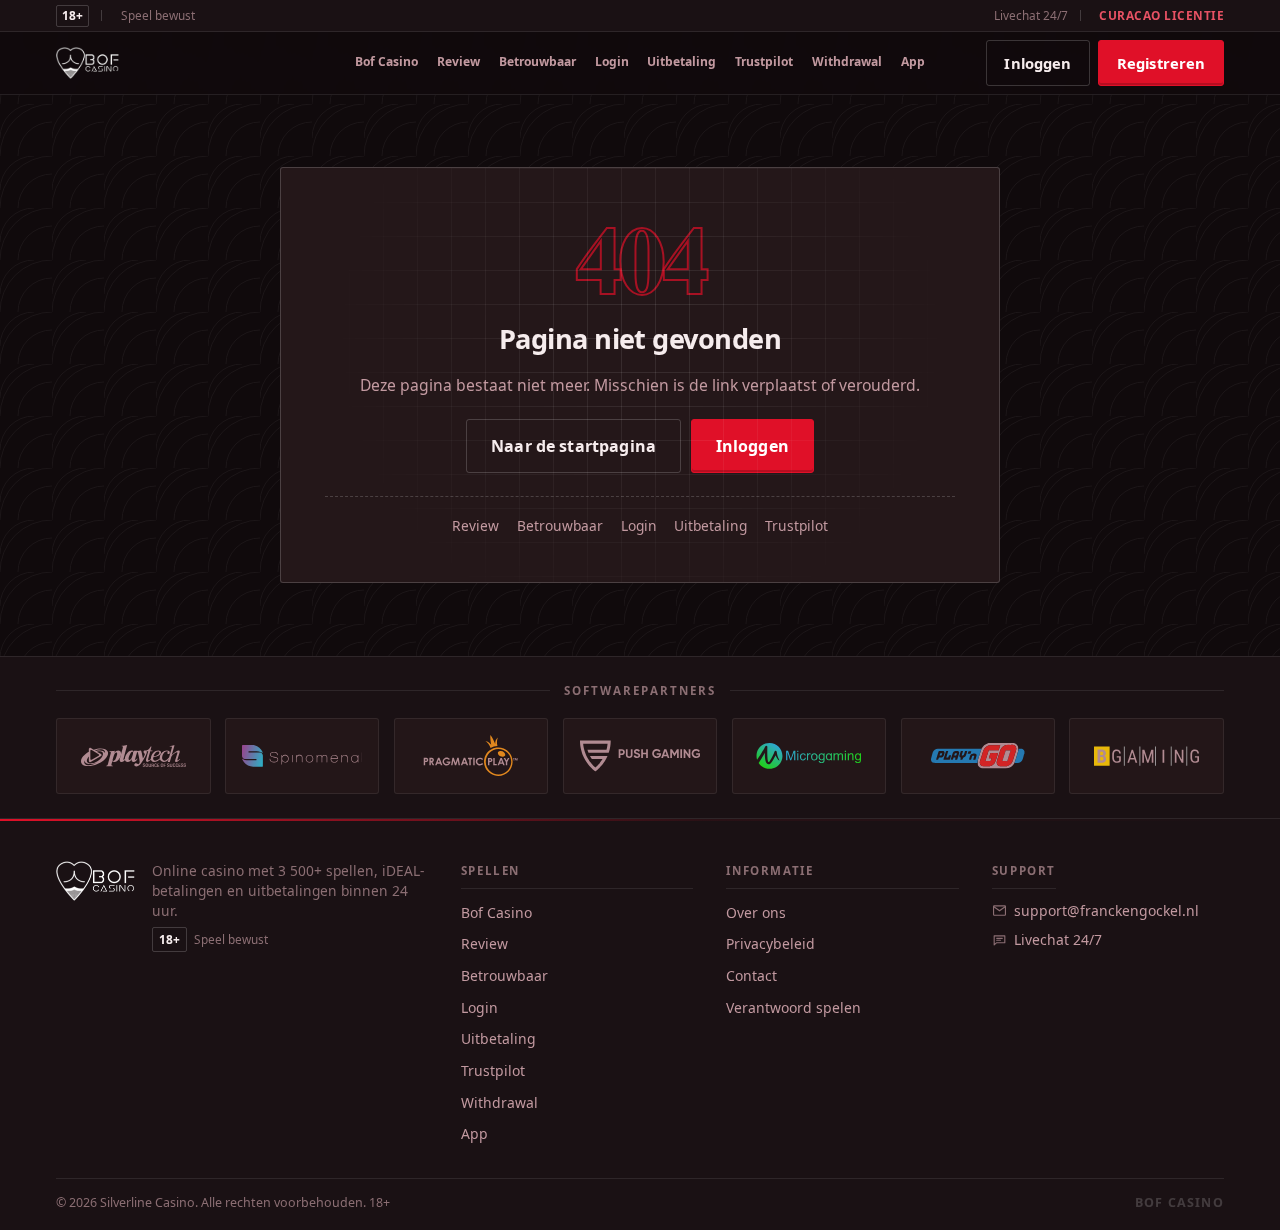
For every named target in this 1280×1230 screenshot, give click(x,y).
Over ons (756, 912)
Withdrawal (847, 61)
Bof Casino (386, 61)
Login (612, 61)
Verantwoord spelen (793, 1007)
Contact (751, 975)
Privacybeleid (770, 943)
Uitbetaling (681, 61)
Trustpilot (764, 61)
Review (458, 61)
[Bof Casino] (87, 63)
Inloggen (1037, 63)
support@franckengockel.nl (1106, 910)
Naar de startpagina (573, 446)
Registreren (1161, 63)
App (913, 61)
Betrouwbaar (537, 61)
